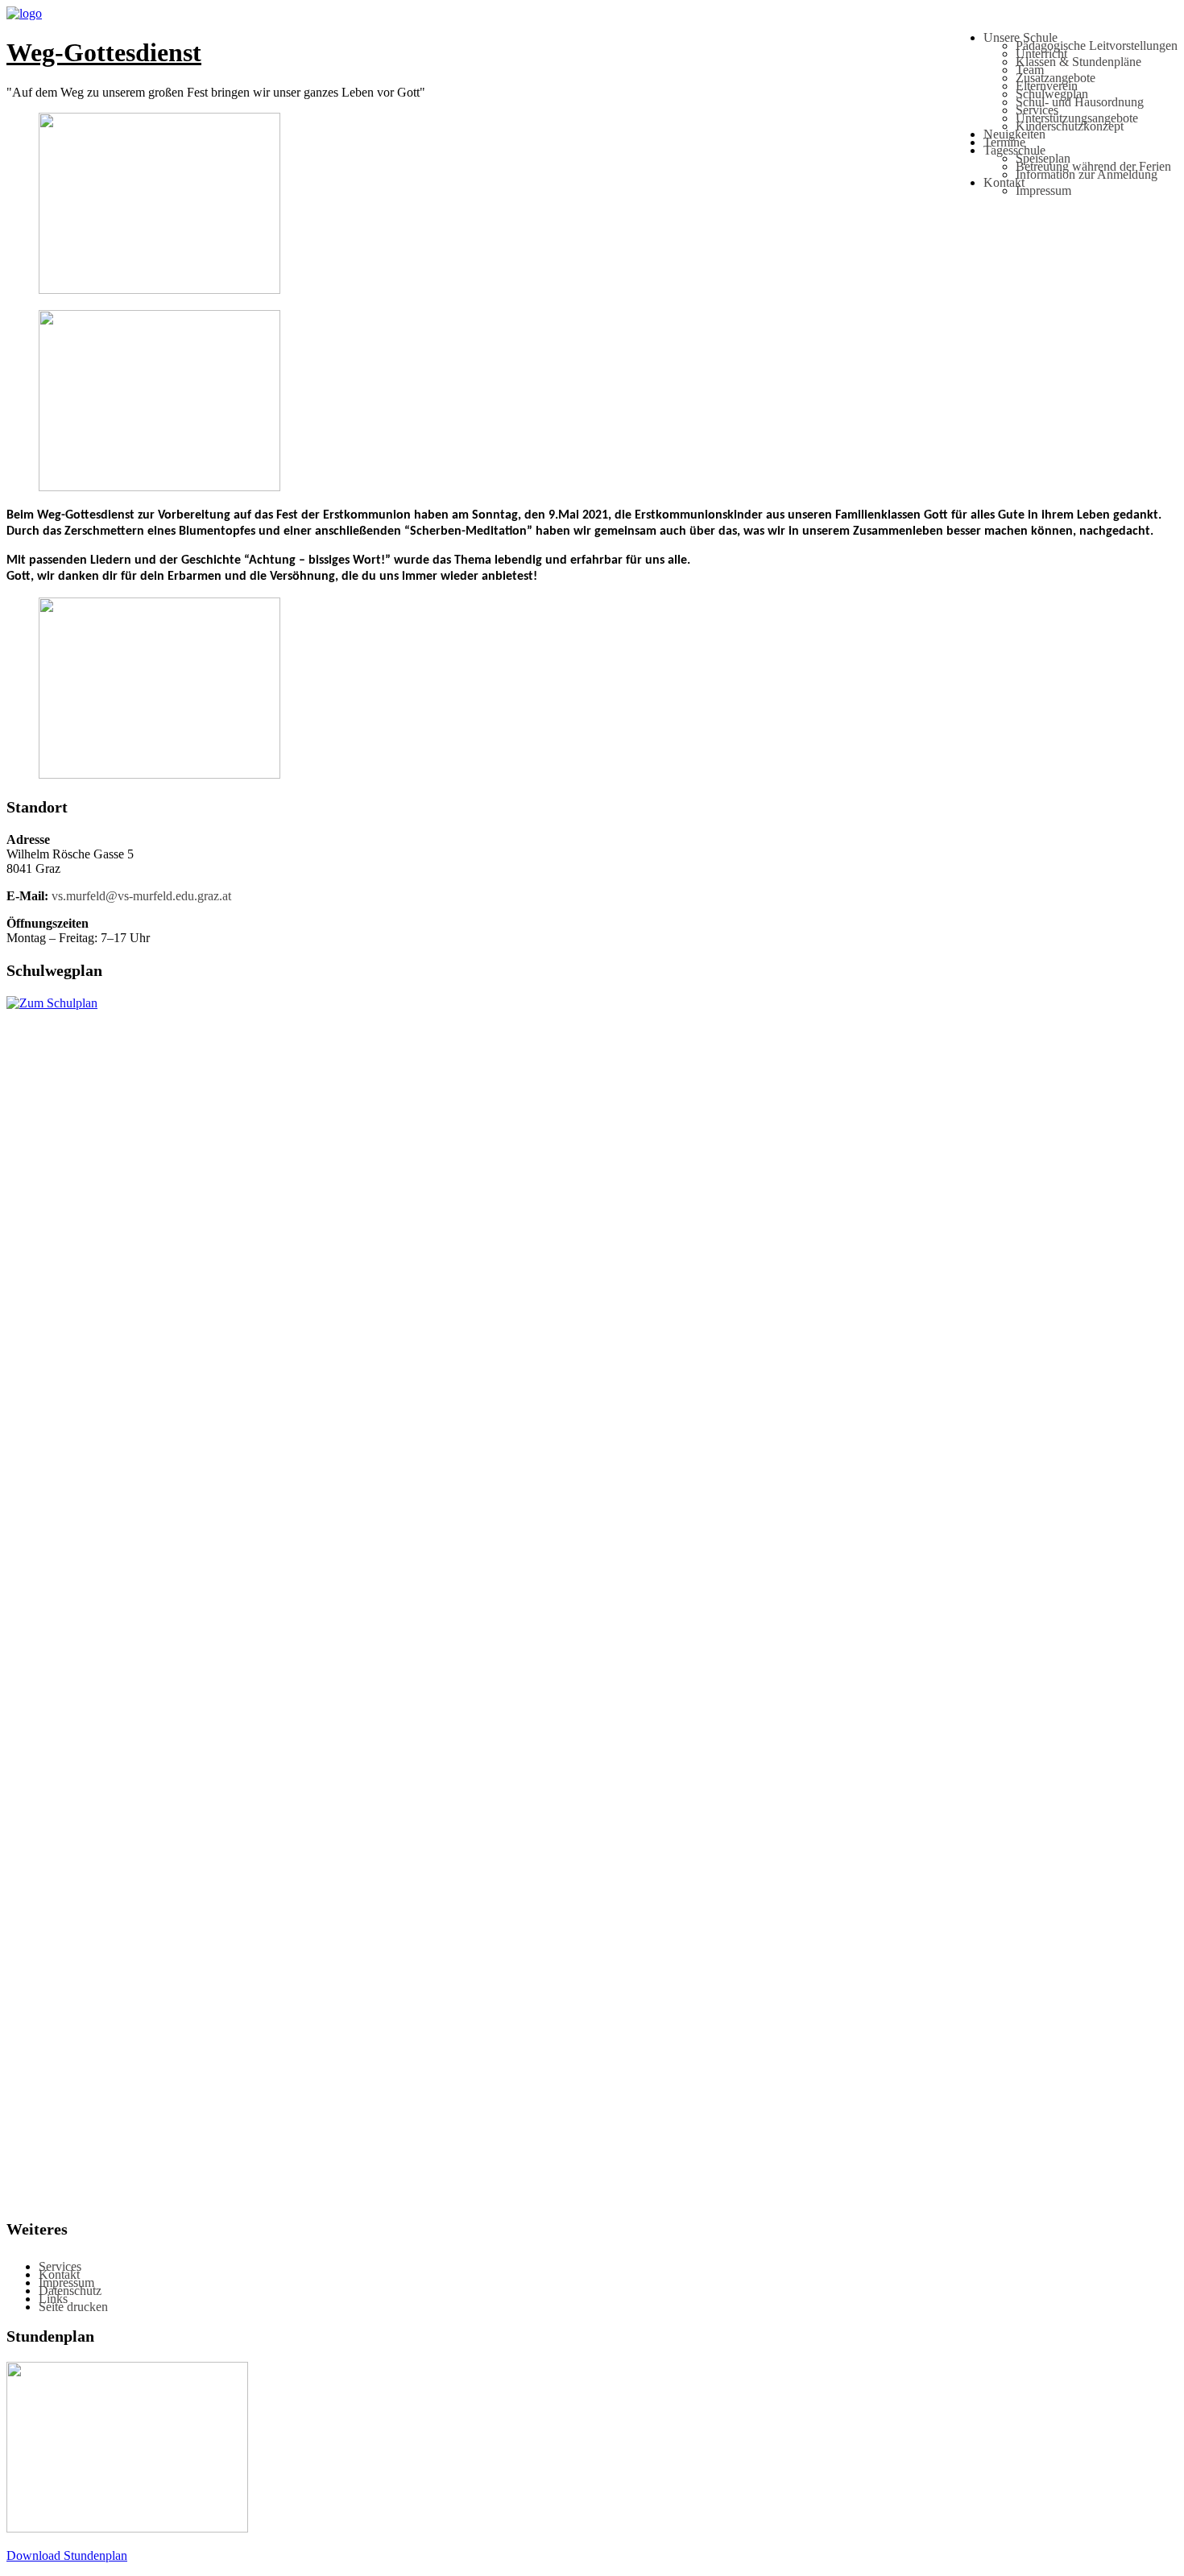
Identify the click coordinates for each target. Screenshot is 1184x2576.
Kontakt (1004, 182)
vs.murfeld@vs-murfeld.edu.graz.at (141, 896)
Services (1037, 110)
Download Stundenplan (67, 2555)
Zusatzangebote (1056, 78)
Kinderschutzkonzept (1070, 126)
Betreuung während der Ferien (1093, 166)
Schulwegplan (1052, 94)
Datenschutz (70, 2291)
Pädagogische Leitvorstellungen (1097, 45)
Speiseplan (1043, 158)
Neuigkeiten (1014, 134)
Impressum (1043, 190)
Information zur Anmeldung (1087, 174)
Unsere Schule (1020, 37)
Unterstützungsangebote (1077, 118)
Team (1030, 70)
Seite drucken (73, 2307)
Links (53, 2299)
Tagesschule (1014, 150)
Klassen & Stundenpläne (1078, 62)
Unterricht (1041, 54)
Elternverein (1047, 86)
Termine (1004, 142)
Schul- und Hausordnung (1080, 102)
